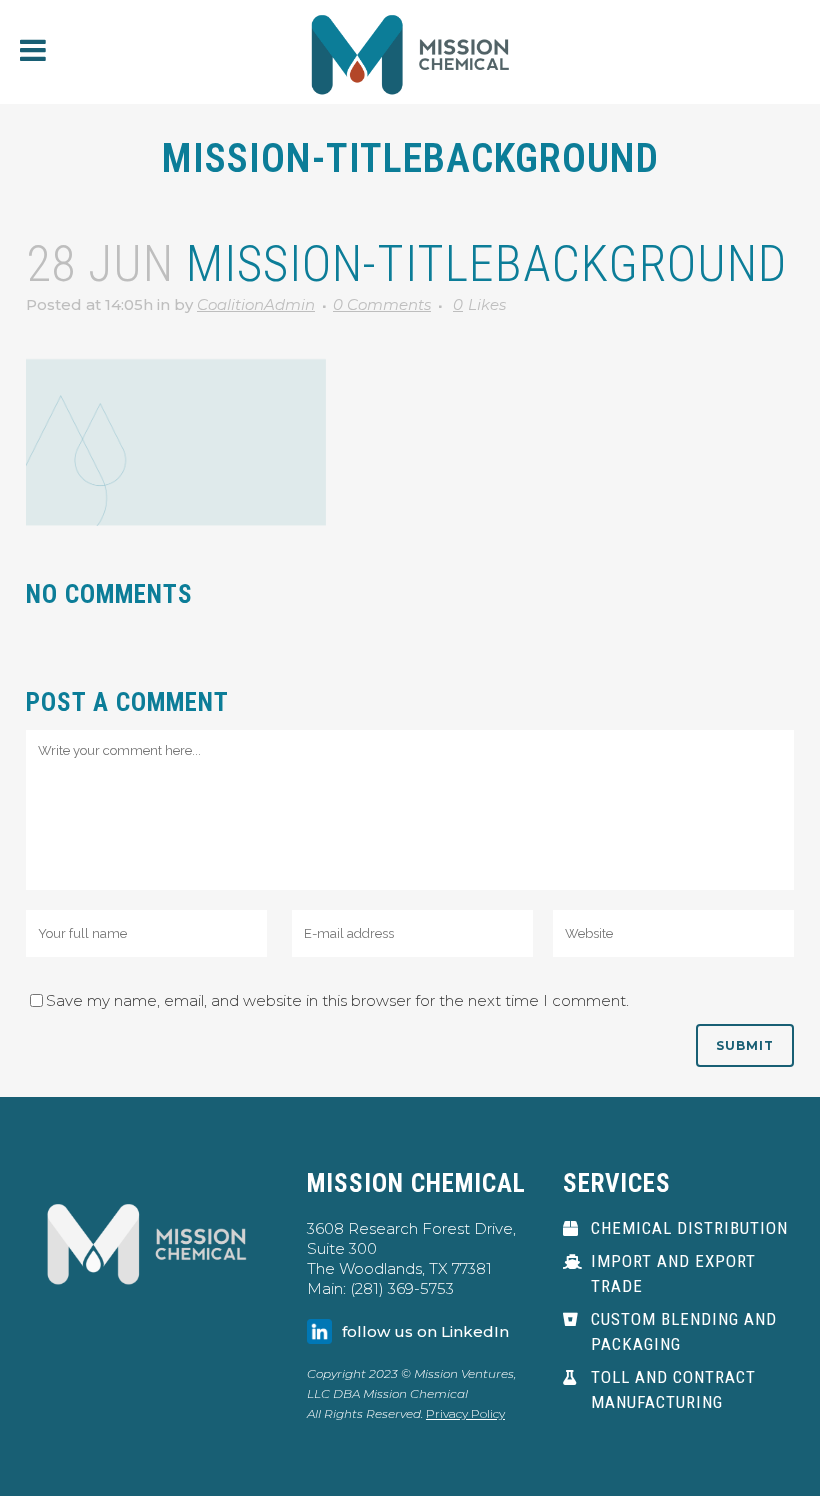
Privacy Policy (465, 1413)
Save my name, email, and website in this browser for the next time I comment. (337, 1000)
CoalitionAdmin (256, 304)
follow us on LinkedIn (425, 1331)
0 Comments (382, 304)
